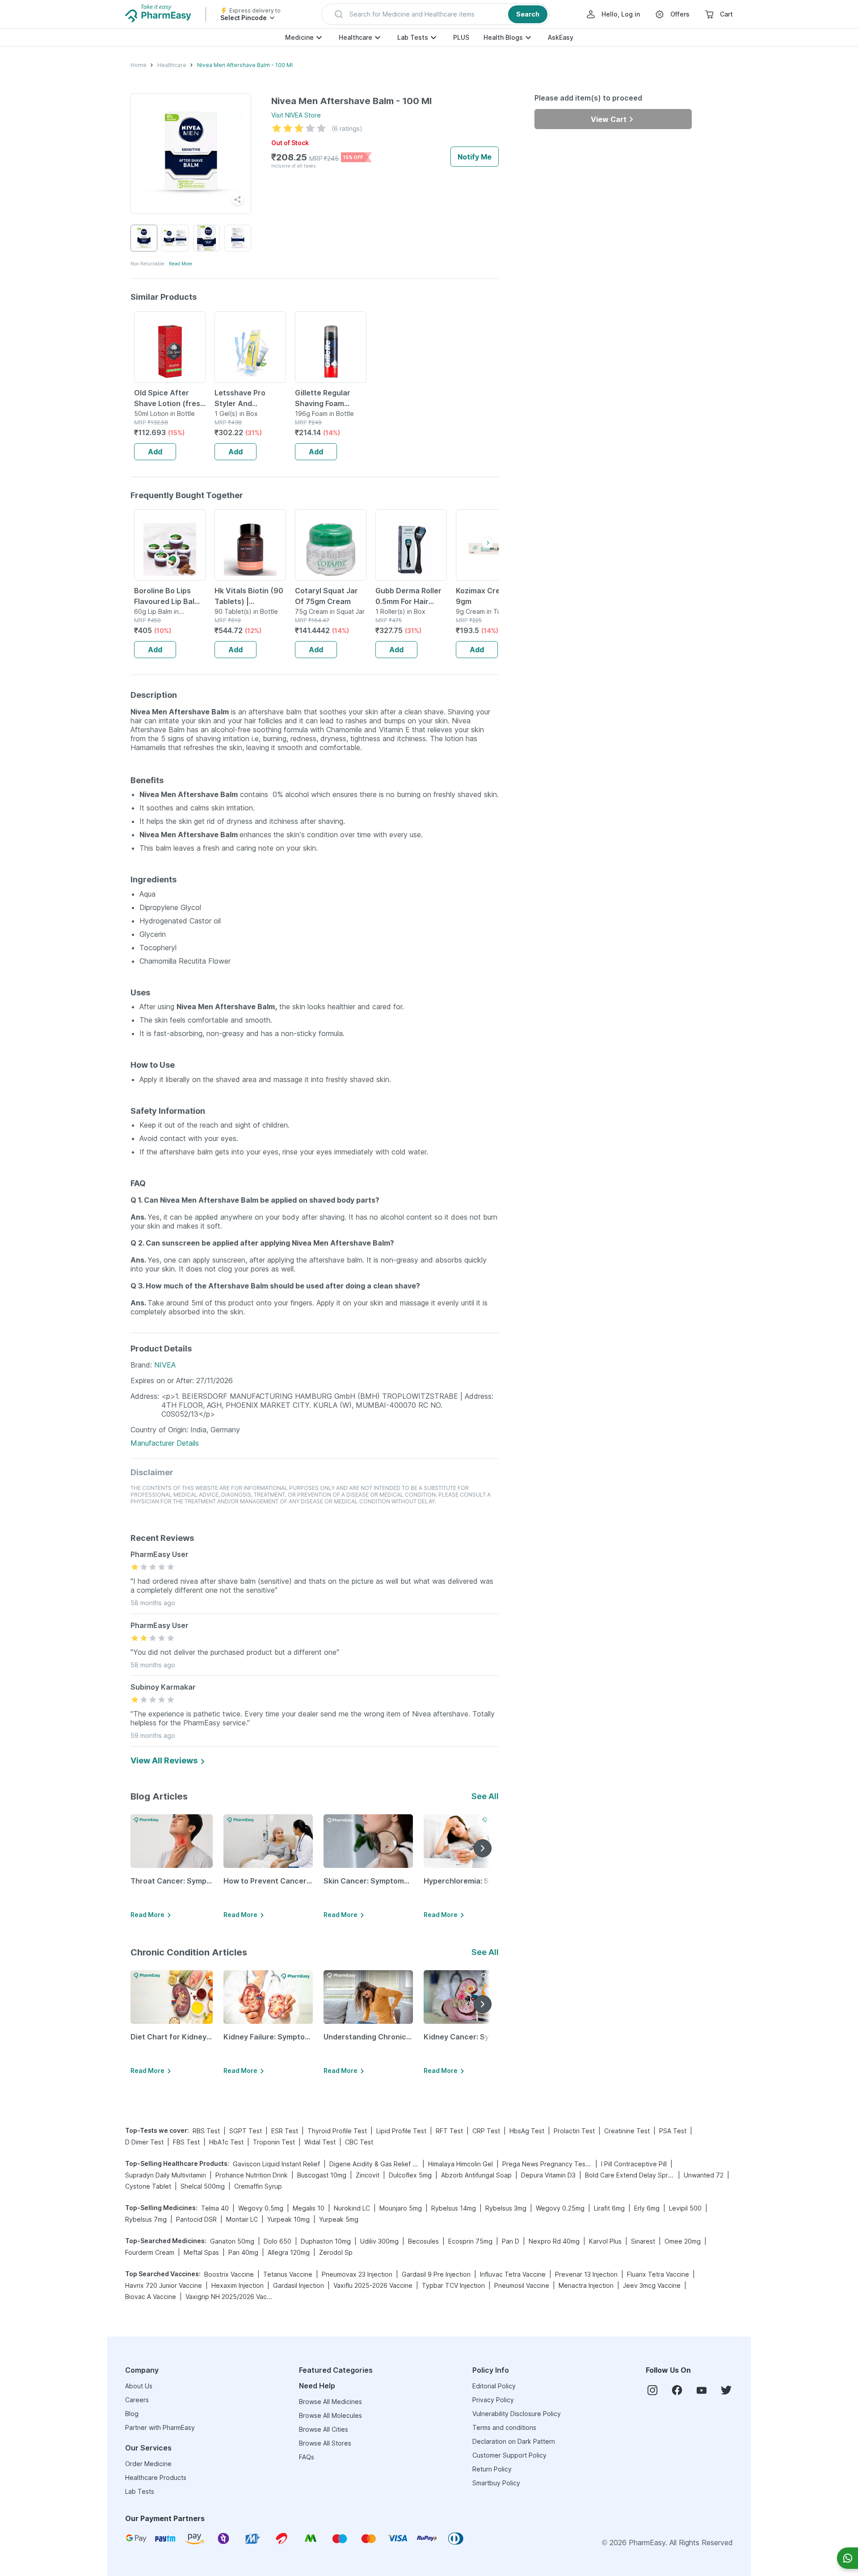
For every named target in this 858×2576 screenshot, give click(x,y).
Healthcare (355, 37)
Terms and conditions (504, 2427)
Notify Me (475, 157)
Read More (181, 264)
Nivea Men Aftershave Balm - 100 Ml (245, 65)
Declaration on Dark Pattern (514, 2441)
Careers (137, 2400)
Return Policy (492, 2469)
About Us (139, 2386)
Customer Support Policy (509, 2455)
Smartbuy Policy (496, 2483)
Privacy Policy (493, 2400)
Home (139, 65)
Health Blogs (503, 37)
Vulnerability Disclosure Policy (517, 2414)
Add (155, 452)
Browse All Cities (324, 2429)
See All (485, 1796)
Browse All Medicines (330, 2402)
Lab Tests (413, 37)
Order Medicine (148, 2464)
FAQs (307, 2457)
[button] (435, 14)
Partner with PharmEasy (160, 2427)
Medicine (299, 37)
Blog (132, 2414)
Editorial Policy (494, 2386)
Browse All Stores (325, 2443)
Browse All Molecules (330, 2415)
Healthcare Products (156, 2477)
